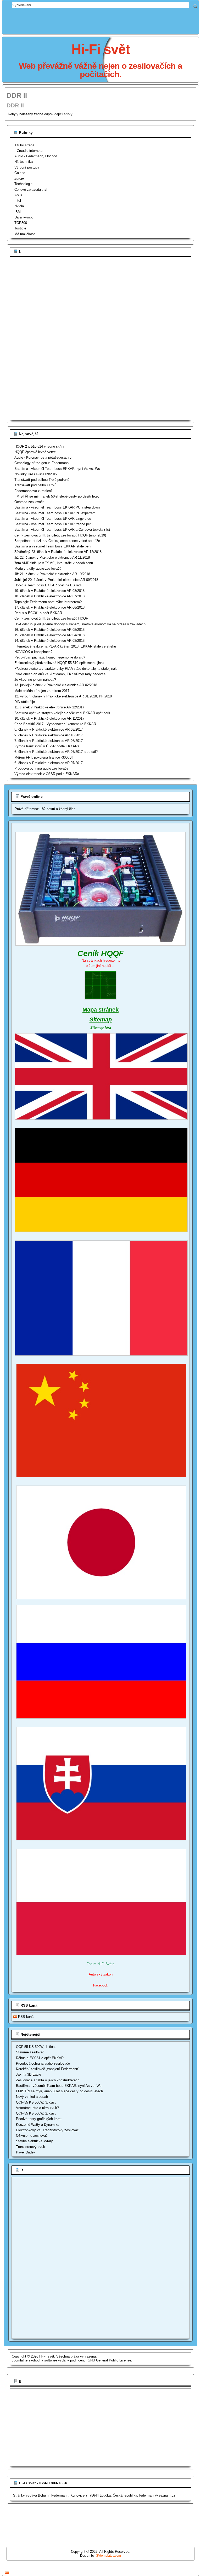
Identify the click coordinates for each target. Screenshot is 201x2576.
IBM (18, 212)
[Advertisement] (100, 20)
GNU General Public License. (110, 2360)
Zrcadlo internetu (30, 151)
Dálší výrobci (24, 217)
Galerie (20, 173)
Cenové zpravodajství (31, 190)
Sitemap (101, 1020)
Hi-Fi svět (101, 49)
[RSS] (7, 2573)
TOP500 (21, 223)
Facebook (101, 1985)
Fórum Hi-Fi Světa (100, 1964)
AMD (18, 195)
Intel (18, 201)
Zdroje (19, 178)
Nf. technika (24, 162)
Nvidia (19, 206)
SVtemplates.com (108, 2556)
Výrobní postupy (27, 167)
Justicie (20, 228)
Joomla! (18, 2360)
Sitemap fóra (101, 1028)
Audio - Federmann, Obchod (36, 156)
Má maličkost (25, 234)
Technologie (23, 184)
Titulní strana (24, 145)
